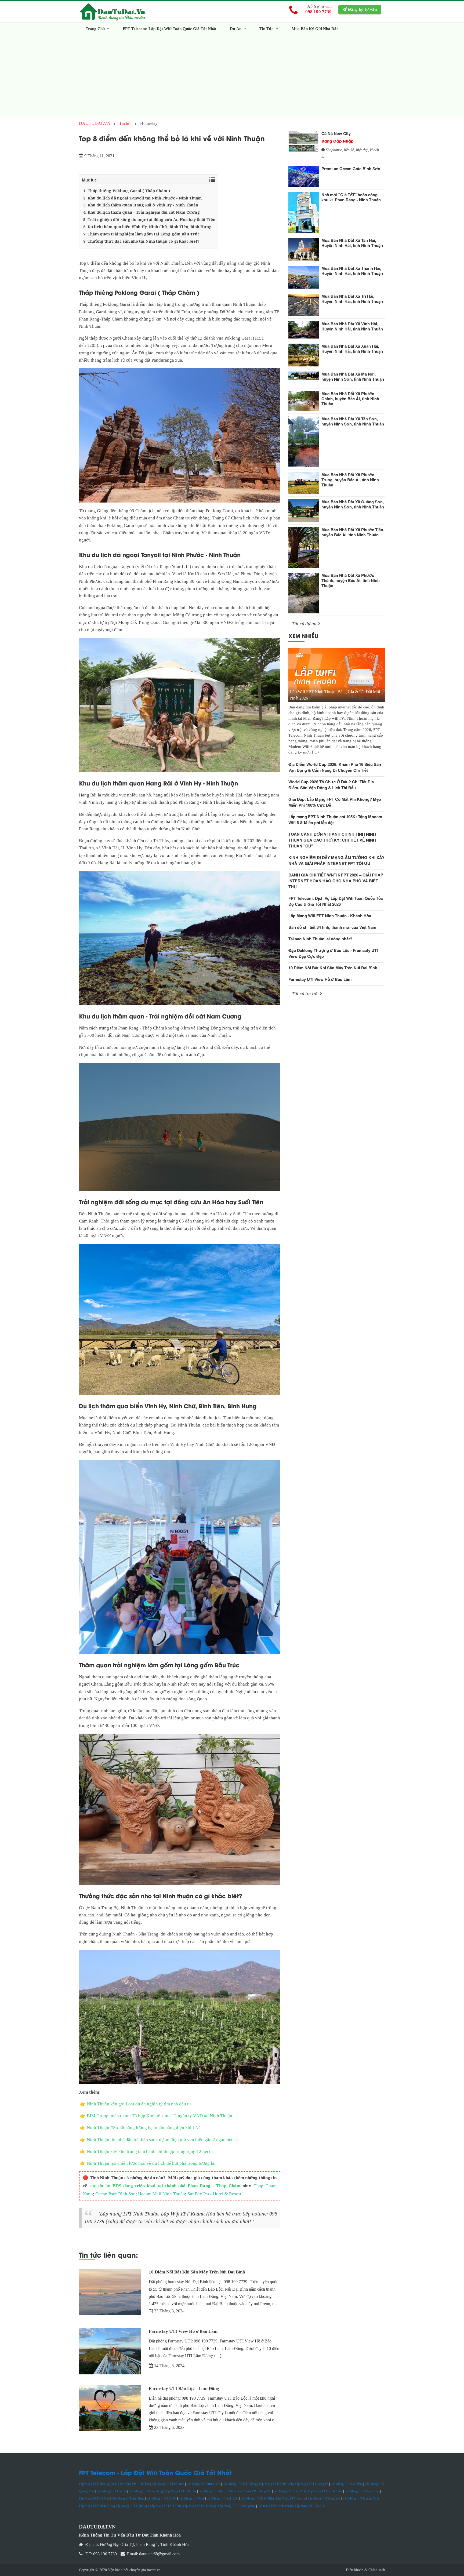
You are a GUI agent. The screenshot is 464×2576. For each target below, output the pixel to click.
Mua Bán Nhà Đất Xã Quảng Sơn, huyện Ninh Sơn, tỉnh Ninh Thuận (353, 504)
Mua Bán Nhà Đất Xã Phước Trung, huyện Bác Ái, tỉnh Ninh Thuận (350, 480)
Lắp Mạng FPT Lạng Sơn (324, 2498)
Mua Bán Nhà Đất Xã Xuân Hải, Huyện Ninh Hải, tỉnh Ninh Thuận (352, 349)
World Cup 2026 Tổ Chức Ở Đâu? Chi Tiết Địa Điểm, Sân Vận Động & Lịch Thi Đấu (331, 785)
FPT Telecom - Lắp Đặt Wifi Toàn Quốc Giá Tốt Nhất (155, 2472)
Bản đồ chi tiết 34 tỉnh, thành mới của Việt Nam (332, 927)
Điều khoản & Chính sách (365, 2570)
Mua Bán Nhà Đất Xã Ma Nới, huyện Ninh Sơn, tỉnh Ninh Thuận (353, 376)
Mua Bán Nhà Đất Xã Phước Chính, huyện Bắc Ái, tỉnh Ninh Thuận (350, 399)
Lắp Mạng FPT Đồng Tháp (362, 2491)
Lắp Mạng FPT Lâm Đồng (146, 2491)
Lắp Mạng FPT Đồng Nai (255, 2491)
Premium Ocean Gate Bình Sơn (351, 169)
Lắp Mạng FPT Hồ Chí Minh (217, 2491)
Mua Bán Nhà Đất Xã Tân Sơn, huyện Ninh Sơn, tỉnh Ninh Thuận (353, 421)
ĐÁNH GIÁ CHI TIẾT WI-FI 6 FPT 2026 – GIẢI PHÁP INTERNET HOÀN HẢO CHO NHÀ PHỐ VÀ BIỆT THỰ (336, 881)
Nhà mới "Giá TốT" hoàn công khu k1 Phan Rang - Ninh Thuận (351, 197)
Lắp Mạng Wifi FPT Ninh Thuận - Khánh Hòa (330, 916)
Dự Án (236, 29)
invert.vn (154, 2570)
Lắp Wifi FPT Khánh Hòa (188, 2214)
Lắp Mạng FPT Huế (191, 2498)
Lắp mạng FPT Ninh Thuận (129, 2214)
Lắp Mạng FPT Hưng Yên (203, 2484)
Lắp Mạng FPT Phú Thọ (134, 2484)
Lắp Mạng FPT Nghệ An (132, 2506)
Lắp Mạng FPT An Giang (128, 2498)
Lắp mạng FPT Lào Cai (310, 2506)
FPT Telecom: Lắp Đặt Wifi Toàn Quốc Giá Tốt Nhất (170, 29)
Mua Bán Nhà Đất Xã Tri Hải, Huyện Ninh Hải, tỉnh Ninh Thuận (352, 299)
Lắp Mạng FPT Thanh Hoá (96, 2506)
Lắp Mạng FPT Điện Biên (257, 2498)
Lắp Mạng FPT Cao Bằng (199, 2506)
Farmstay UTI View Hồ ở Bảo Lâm (183, 2331)
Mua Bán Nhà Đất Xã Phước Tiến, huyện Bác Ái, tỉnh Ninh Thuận (353, 532)
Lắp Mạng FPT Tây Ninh (290, 2491)
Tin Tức (267, 29)
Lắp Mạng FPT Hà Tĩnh (165, 2506)
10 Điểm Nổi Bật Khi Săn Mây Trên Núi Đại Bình (197, 2272)
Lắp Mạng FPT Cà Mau (94, 2498)
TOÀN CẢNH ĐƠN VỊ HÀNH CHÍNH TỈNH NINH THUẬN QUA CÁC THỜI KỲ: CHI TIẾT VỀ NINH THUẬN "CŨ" (332, 840)
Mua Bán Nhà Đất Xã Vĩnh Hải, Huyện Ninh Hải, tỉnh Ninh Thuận (352, 326)
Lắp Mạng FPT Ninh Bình (276, 2484)
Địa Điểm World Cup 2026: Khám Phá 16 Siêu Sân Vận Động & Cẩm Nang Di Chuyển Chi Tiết (335, 767)
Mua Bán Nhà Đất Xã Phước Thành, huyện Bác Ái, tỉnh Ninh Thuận (351, 580)
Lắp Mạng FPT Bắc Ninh (168, 2484)
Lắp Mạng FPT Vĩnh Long (325, 2491)
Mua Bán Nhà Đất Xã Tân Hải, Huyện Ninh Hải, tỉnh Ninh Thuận (352, 243)
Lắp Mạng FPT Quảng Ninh (361, 2498)
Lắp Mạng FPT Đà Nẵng (347, 2484)
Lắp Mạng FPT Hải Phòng (240, 2484)
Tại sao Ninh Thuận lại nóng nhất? (320, 939)
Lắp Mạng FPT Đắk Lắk (181, 2491)
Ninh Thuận (172, 263)
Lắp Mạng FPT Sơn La (291, 2498)
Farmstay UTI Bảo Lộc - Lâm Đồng (184, 2388)
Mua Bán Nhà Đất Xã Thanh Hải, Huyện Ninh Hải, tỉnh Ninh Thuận (352, 271)
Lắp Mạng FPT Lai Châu (222, 2498)
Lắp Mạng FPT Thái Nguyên (97, 2484)
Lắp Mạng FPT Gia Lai (112, 2491)
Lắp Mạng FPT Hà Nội (162, 2498)
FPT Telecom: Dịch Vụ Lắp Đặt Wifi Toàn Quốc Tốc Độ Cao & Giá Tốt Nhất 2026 (336, 901)
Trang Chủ (96, 29)
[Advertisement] (232, 75)
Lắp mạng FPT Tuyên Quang (237, 2506)
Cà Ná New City (336, 133)
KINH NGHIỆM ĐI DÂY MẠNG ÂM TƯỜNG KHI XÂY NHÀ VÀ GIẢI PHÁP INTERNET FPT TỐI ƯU (336, 860)
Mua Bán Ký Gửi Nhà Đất (315, 29)
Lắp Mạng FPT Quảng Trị (312, 2484)
